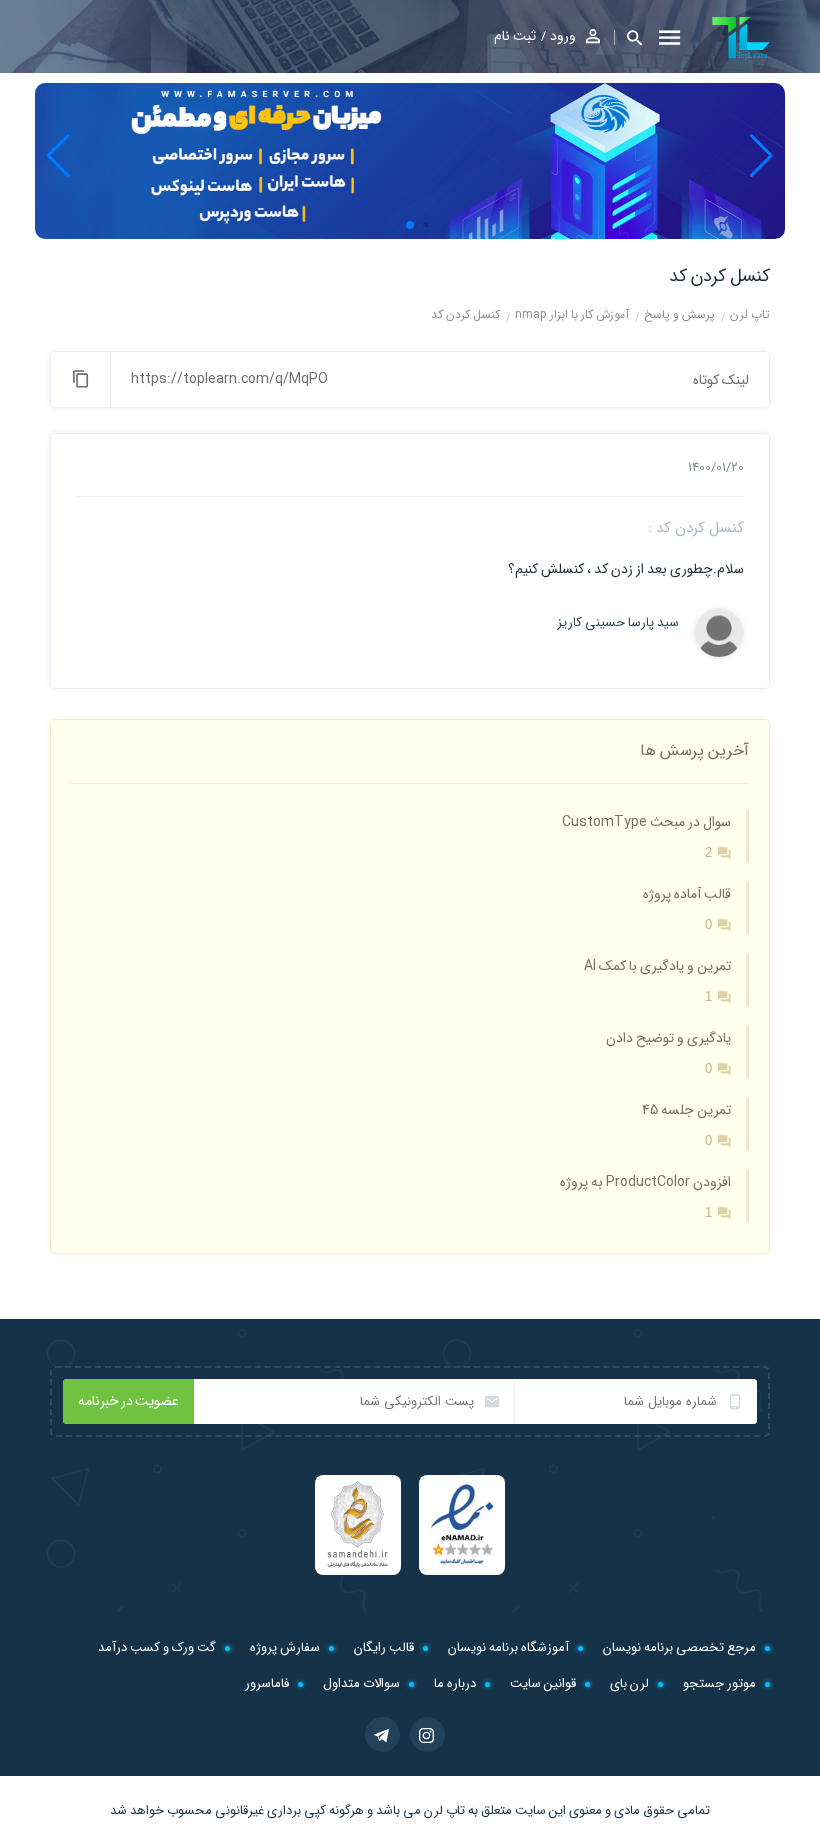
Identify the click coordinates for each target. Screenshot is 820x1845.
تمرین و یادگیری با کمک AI (657, 966)
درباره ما (455, 1683)
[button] (628, 37)
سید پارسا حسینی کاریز (621, 623)
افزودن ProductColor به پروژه (645, 1182)
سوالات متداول (361, 1683)
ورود (563, 36)
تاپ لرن (444, 1810)
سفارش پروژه (285, 1647)
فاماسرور (267, 1683)
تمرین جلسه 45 (686, 1110)
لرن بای (629, 1683)
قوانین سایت (543, 1683)
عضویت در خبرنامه (128, 1401)
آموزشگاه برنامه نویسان (508, 1647)
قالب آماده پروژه (687, 894)
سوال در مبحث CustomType (646, 822)
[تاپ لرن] (741, 38)
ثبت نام (515, 36)
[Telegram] (382, 1734)
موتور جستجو (719, 1683)
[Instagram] (427, 1734)
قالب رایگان (384, 1647)
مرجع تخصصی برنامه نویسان (679, 1647)
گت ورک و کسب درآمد (157, 1647)
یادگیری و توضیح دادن (668, 1038)
